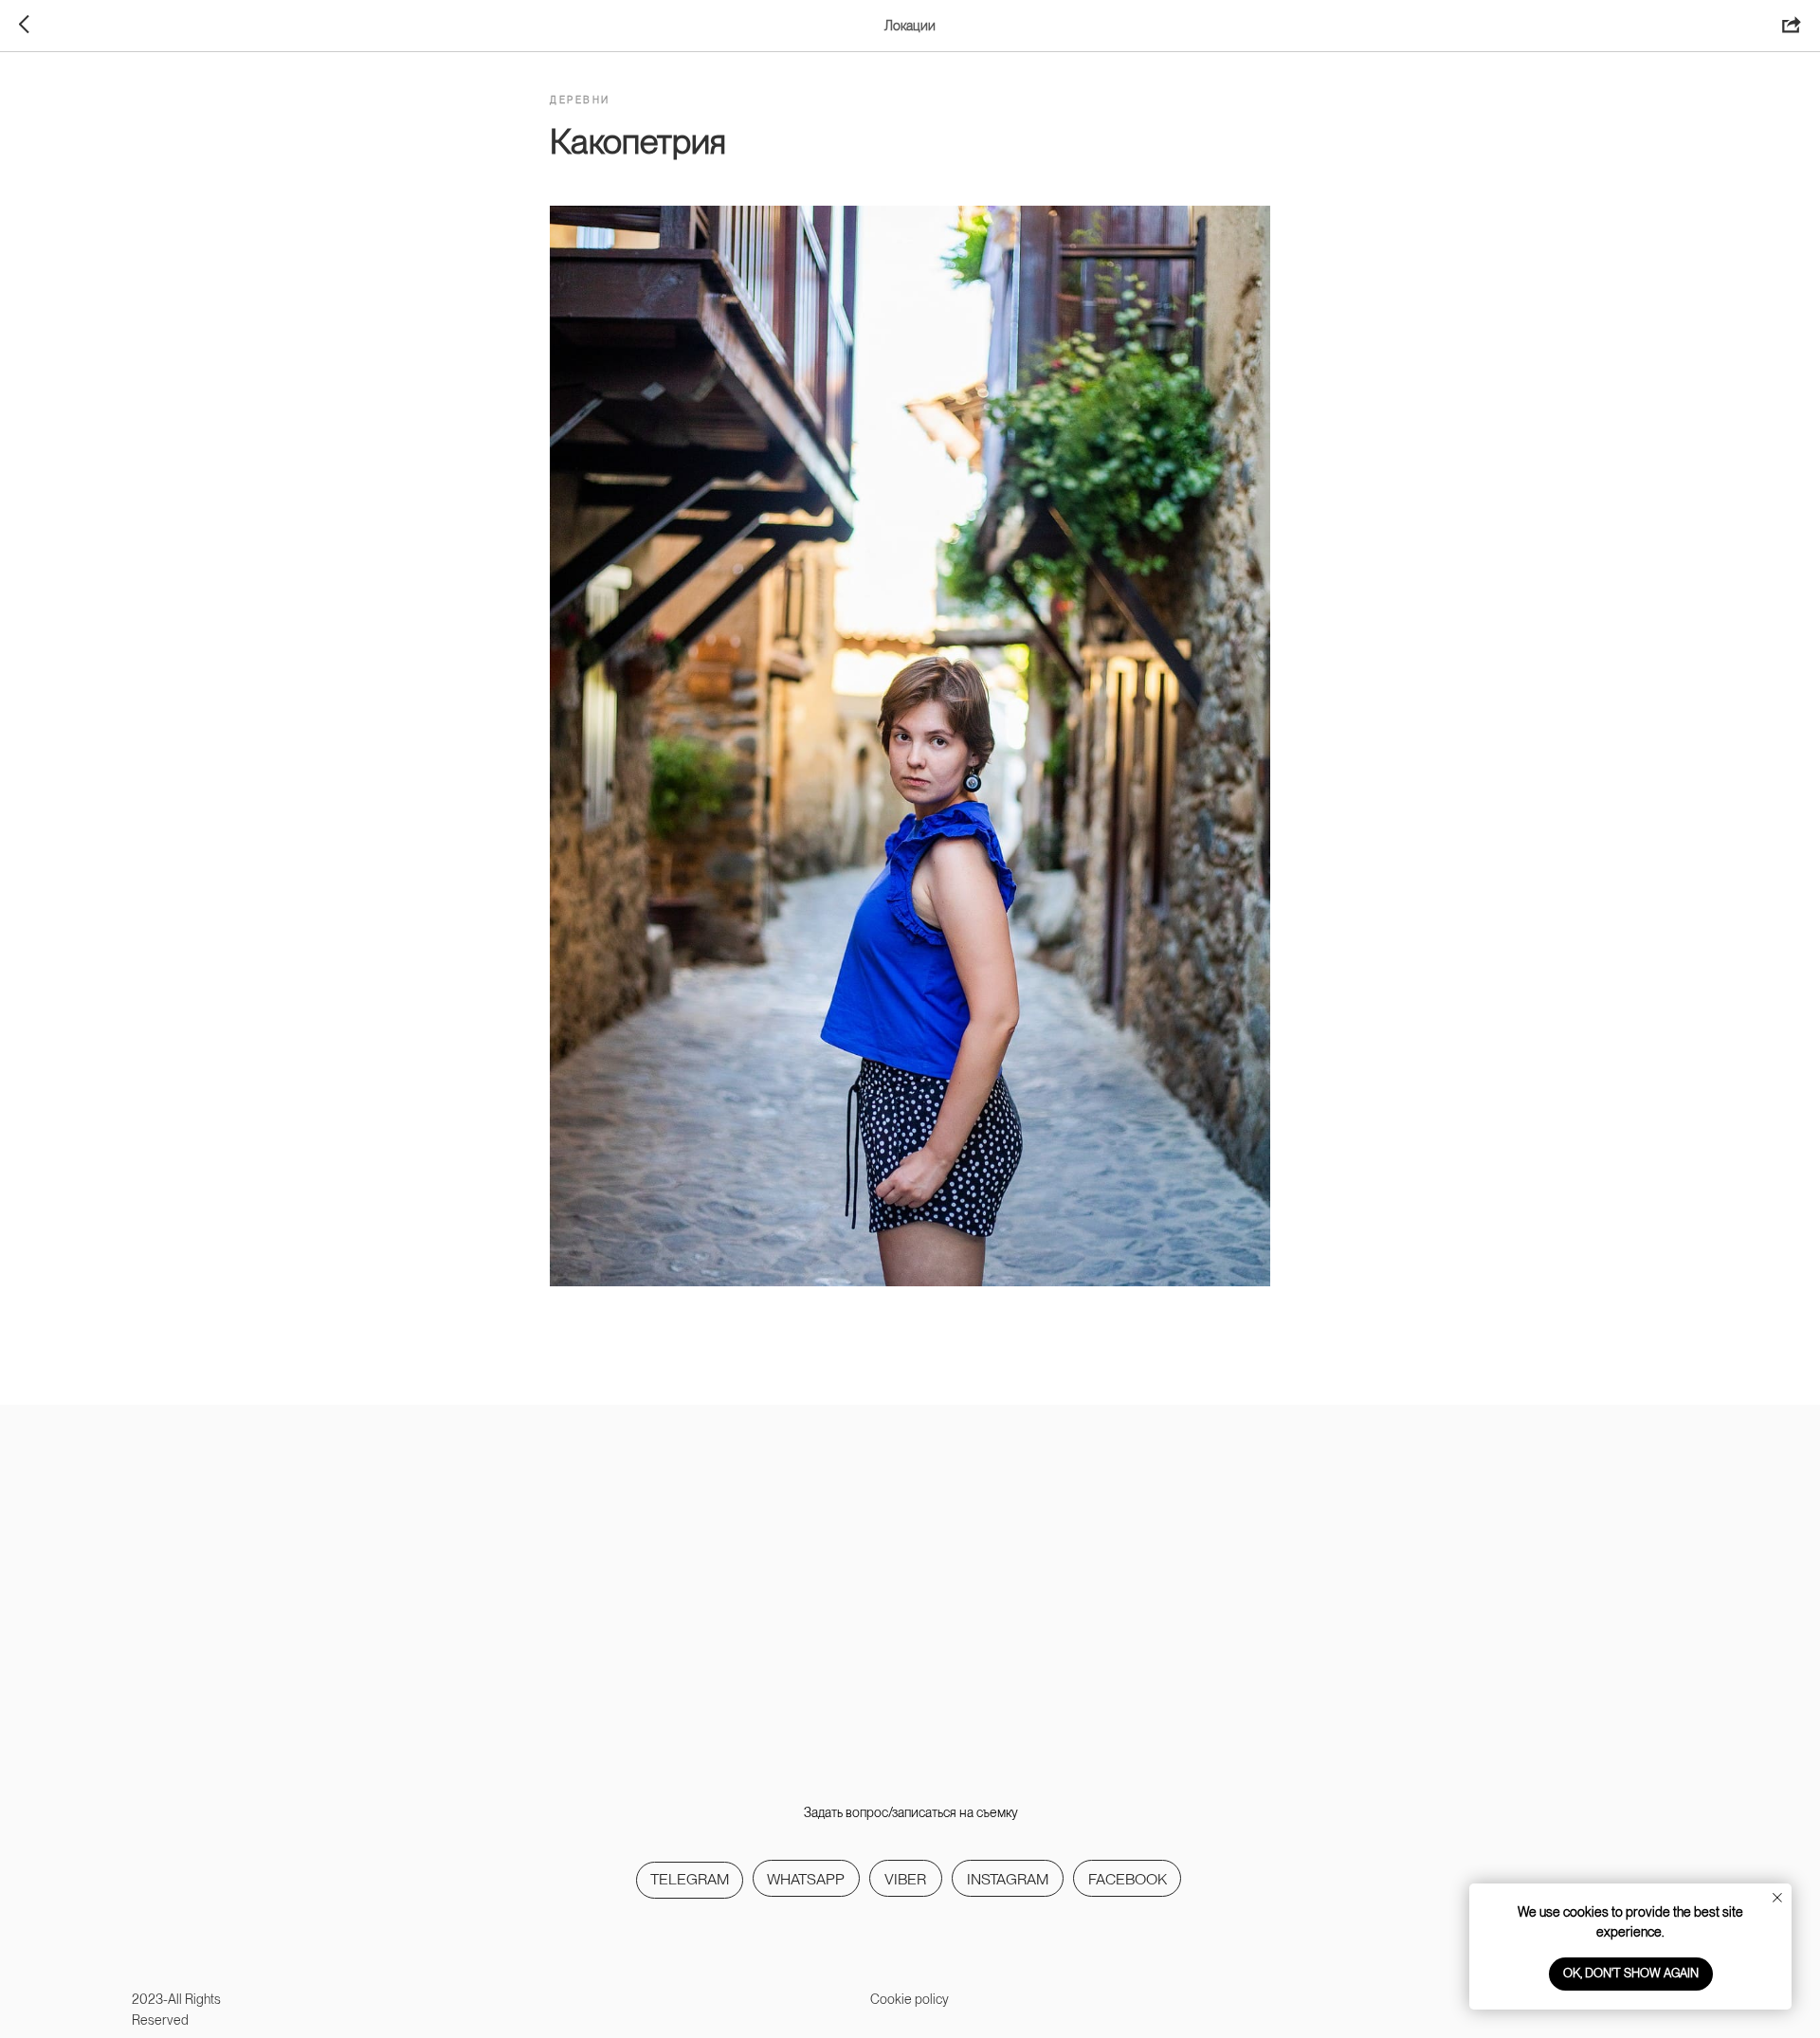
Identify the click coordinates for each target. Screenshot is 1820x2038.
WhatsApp (806, 1879)
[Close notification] (1777, 1898)
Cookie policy (910, 1999)
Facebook (1128, 1879)
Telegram (690, 1879)
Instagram (1008, 1879)
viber (905, 1879)
